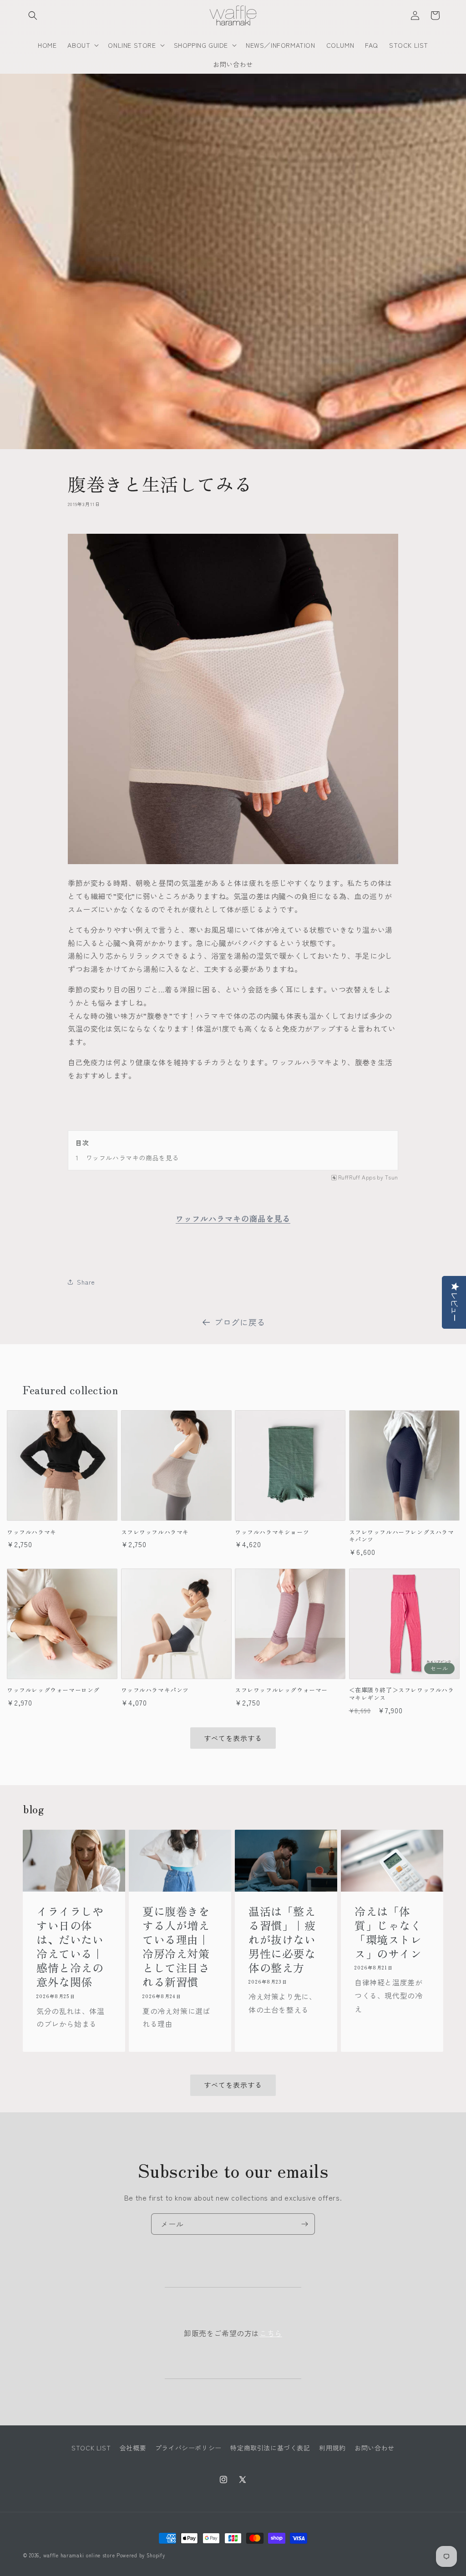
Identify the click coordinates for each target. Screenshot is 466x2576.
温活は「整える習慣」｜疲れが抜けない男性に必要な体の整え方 (282, 1939)
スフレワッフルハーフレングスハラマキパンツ (402, 1536)
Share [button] (86, 1282)
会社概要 (133, 2448)
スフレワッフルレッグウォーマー (281, 1690)
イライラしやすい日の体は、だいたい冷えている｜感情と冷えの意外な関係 (70, 1946)
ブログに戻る (240, 1322)
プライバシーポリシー (188, 2448)
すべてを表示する (233, 1738)
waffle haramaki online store (79, 2555)
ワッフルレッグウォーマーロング (53, 1690)
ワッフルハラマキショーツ (272, 1532)
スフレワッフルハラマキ (155, 1532)
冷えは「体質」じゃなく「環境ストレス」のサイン (388, 1932)
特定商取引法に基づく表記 (270, 2448)
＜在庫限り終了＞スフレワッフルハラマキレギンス (402, 1694)
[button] (33, 15)
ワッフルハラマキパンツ (155, 1690)
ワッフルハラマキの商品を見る (132, 1158)
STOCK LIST (91, 2448)
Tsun (392, 1177)
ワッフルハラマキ (32, 1532)
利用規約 (332, 2448)
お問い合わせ (375, 2448)
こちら (271, 2333)
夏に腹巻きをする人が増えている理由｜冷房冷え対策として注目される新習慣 (176, 1946)
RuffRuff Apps (357, 1177)
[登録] (304, 2224)
